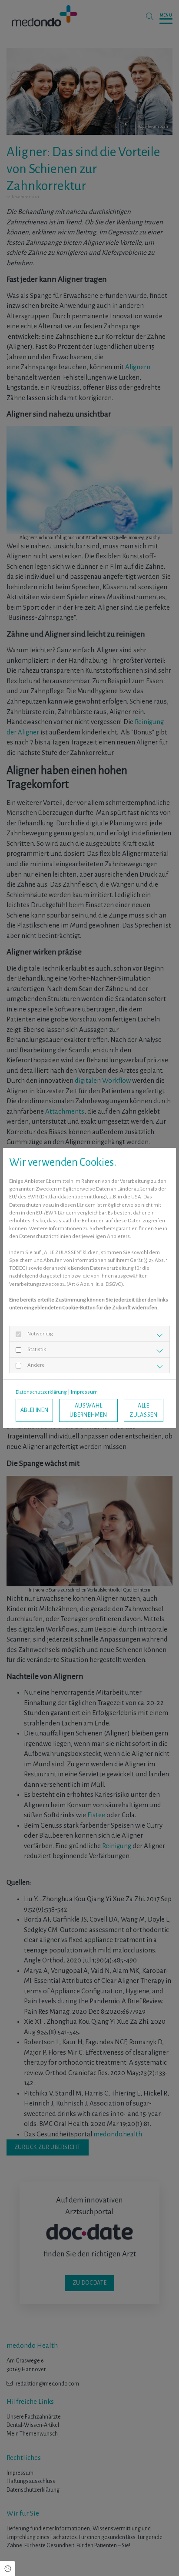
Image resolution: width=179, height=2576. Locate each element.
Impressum (84, 1392)
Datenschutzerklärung (41, 1392)
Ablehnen (35, 1410)
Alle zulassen (144, 1410)
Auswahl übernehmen (88, 1410)
